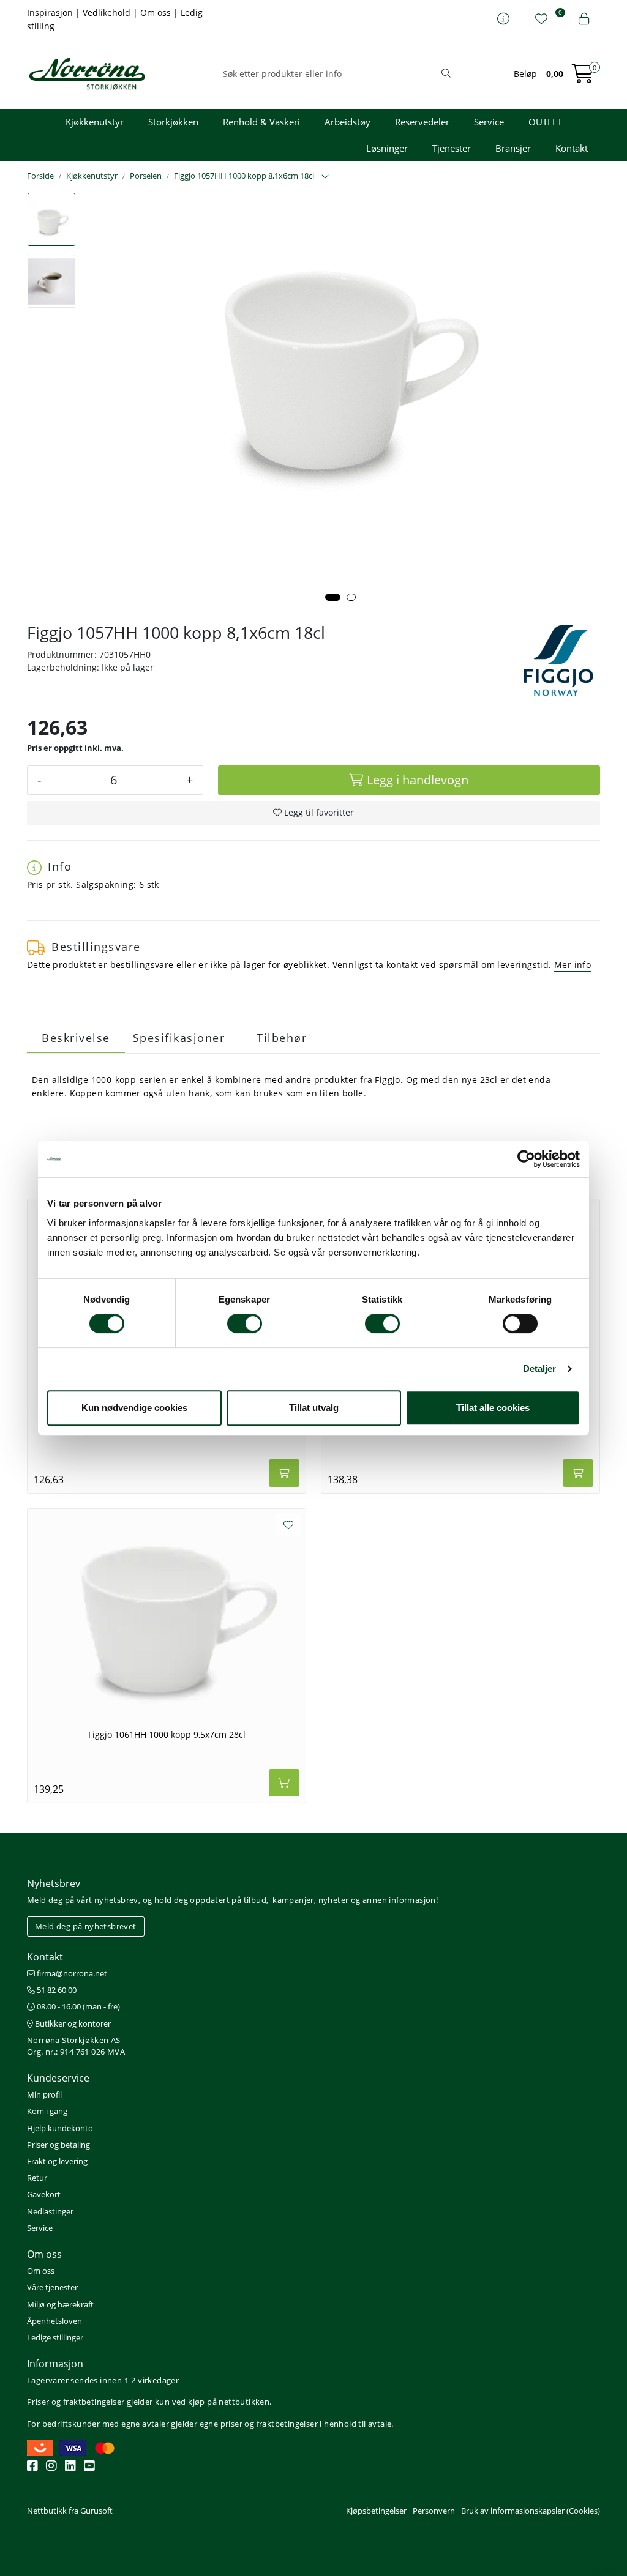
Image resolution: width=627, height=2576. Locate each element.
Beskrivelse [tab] (76, 1038)
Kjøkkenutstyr (95, 122)
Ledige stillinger (55, 2337)
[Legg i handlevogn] (284, 1473)
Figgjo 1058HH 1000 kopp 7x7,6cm (167, 1425)
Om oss (157, 13)
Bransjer (513, 148)
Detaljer (540, 1368)
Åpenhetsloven (54, 2321)
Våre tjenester (52, 2287)
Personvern (434, 2511)
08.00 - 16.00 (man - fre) (77, 2006)
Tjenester (452, 148)
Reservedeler (422, 122)
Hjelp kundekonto (60, 2128)
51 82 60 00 (56, 1990)
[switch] (245, 1323)
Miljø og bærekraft (60, 2304)
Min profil (44, 2094)
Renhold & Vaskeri (261, 122)
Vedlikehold (108, 13)
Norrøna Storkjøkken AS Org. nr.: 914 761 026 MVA (76, 2046)
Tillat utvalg (314, 1408)
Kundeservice (58, 2078)
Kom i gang (47, 2111)
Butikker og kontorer (72, 2023)
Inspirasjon (51, 13)
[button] (333, 597)
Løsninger (387, 148)
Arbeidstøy (347, 122)
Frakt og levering (57, 2161)
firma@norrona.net (71, 1973)
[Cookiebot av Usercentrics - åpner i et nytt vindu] (526, 1159)
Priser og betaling (58, 2145)
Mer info (573, 965)
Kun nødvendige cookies (134, 1408)
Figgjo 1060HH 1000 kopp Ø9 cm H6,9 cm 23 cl (461, 1425)
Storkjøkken (173, 122)
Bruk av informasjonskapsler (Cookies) (531, 2511)
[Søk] (446, 74)
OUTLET (545, 122)
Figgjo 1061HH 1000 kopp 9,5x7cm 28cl (167, 1735)
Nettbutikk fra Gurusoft (70, 2511)
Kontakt (572, 148)
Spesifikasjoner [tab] (179, 1038)
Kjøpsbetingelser (376, 2511)
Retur (37, 2178)
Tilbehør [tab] (282, 1038)
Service (489, 122)
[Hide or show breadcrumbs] (325, 177)
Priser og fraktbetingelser (76, 2402)
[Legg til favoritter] (288, 1525)
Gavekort (44, 2194)
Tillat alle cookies (493, 1408)
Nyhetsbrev (54, 1883)
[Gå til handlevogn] (583, 77)
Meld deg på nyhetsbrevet (86, 1926)
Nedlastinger (50, 2211)
